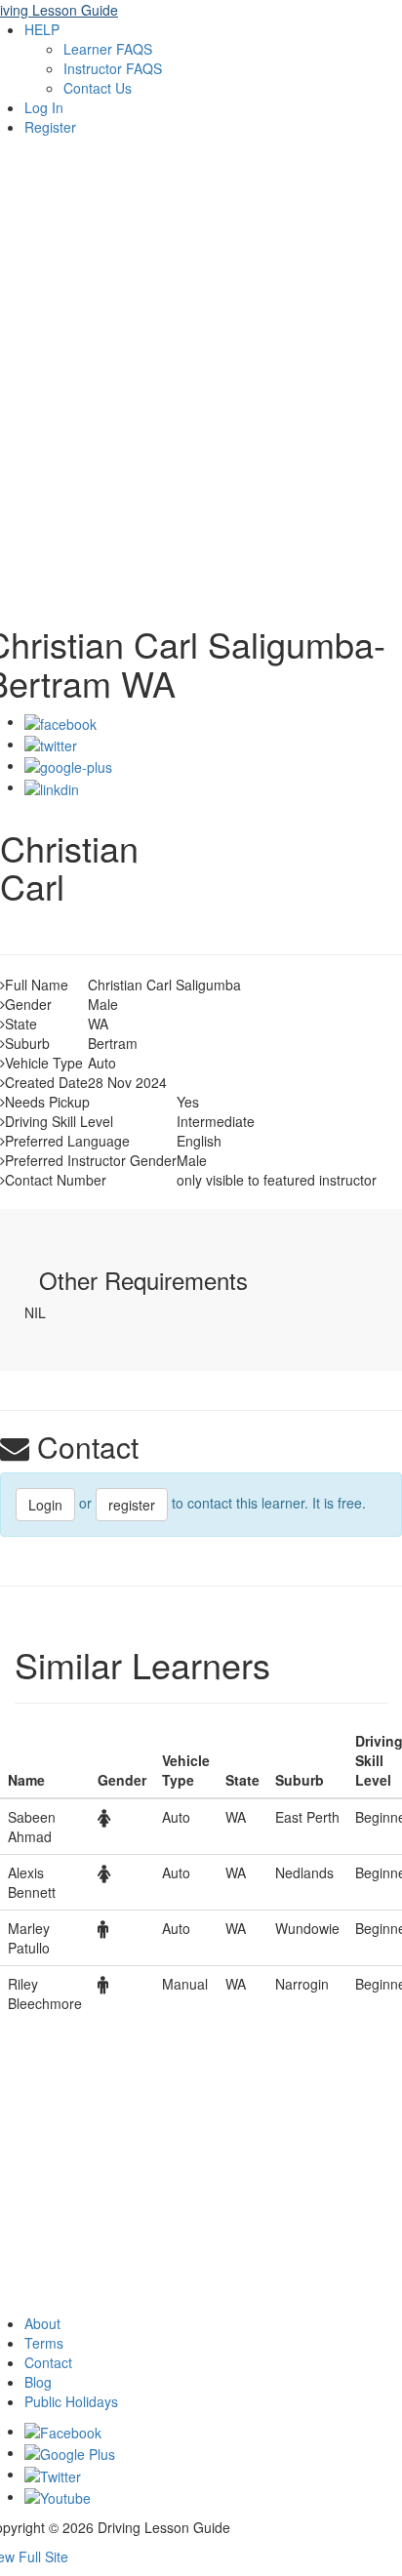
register (132, 1505)
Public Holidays (71, 2401)
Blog (38, 2382)
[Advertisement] (201, 394)
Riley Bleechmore (45, 1993)
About (42, 2323)
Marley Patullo (29, 1938)
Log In (44, 107)
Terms (44, 2343)
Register (50, 127)
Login (45, 1505)
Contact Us (98, 88)
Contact (48, 2362)
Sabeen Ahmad (32, 1827)
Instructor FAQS (113, 68)
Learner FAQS (108, 49)
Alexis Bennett (32, 1882)
